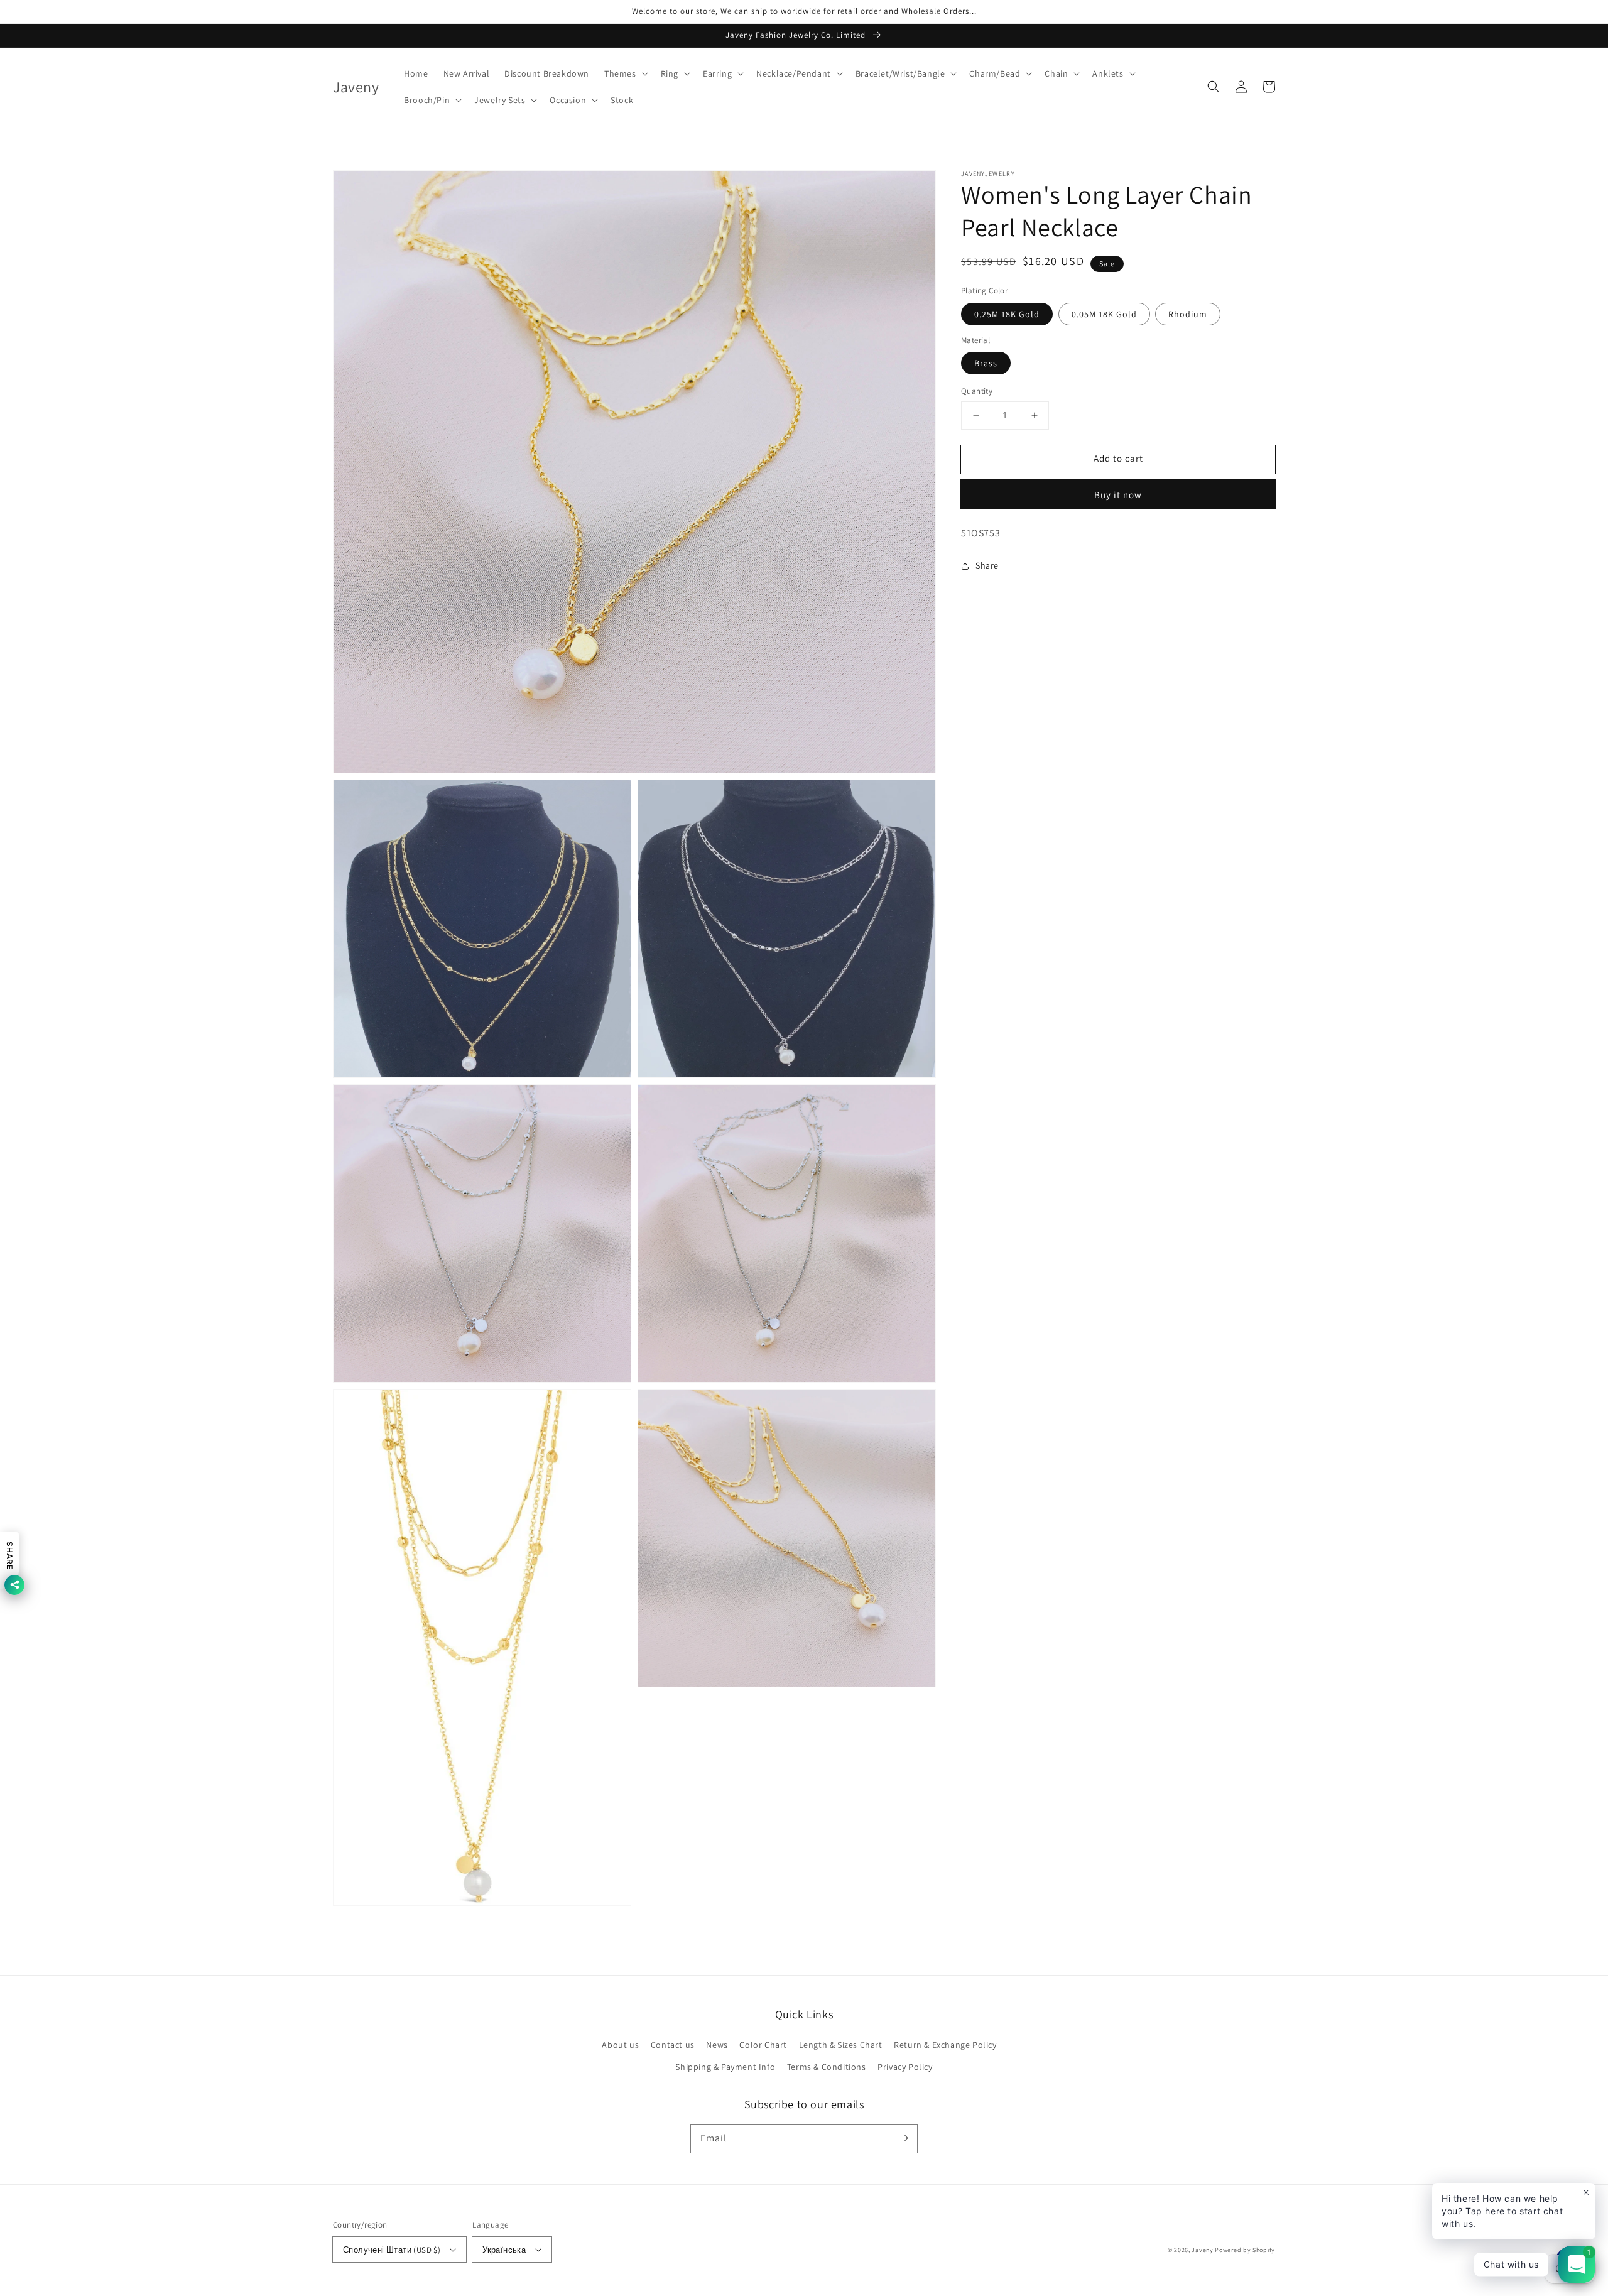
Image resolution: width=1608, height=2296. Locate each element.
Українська (504, 2250)
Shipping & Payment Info (725, 2067)
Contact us (673, 2045)
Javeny (1202, 2250)
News (717, 2045)
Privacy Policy (905, 2067)
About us (620, 2045)
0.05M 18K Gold (1104, 314)
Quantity (977, 391)
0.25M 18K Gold (1007, 314)
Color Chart (763, 2045)
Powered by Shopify (1245, 2250)
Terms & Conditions (827, 2067)
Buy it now (1118, 495)
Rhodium (1188, 314)
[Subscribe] (903, 2138)
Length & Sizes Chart (841, 2045)
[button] (625, 73)
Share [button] (987, 565)
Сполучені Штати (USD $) (392, 2250)
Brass (986, 363)
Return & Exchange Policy (945, 2045)
